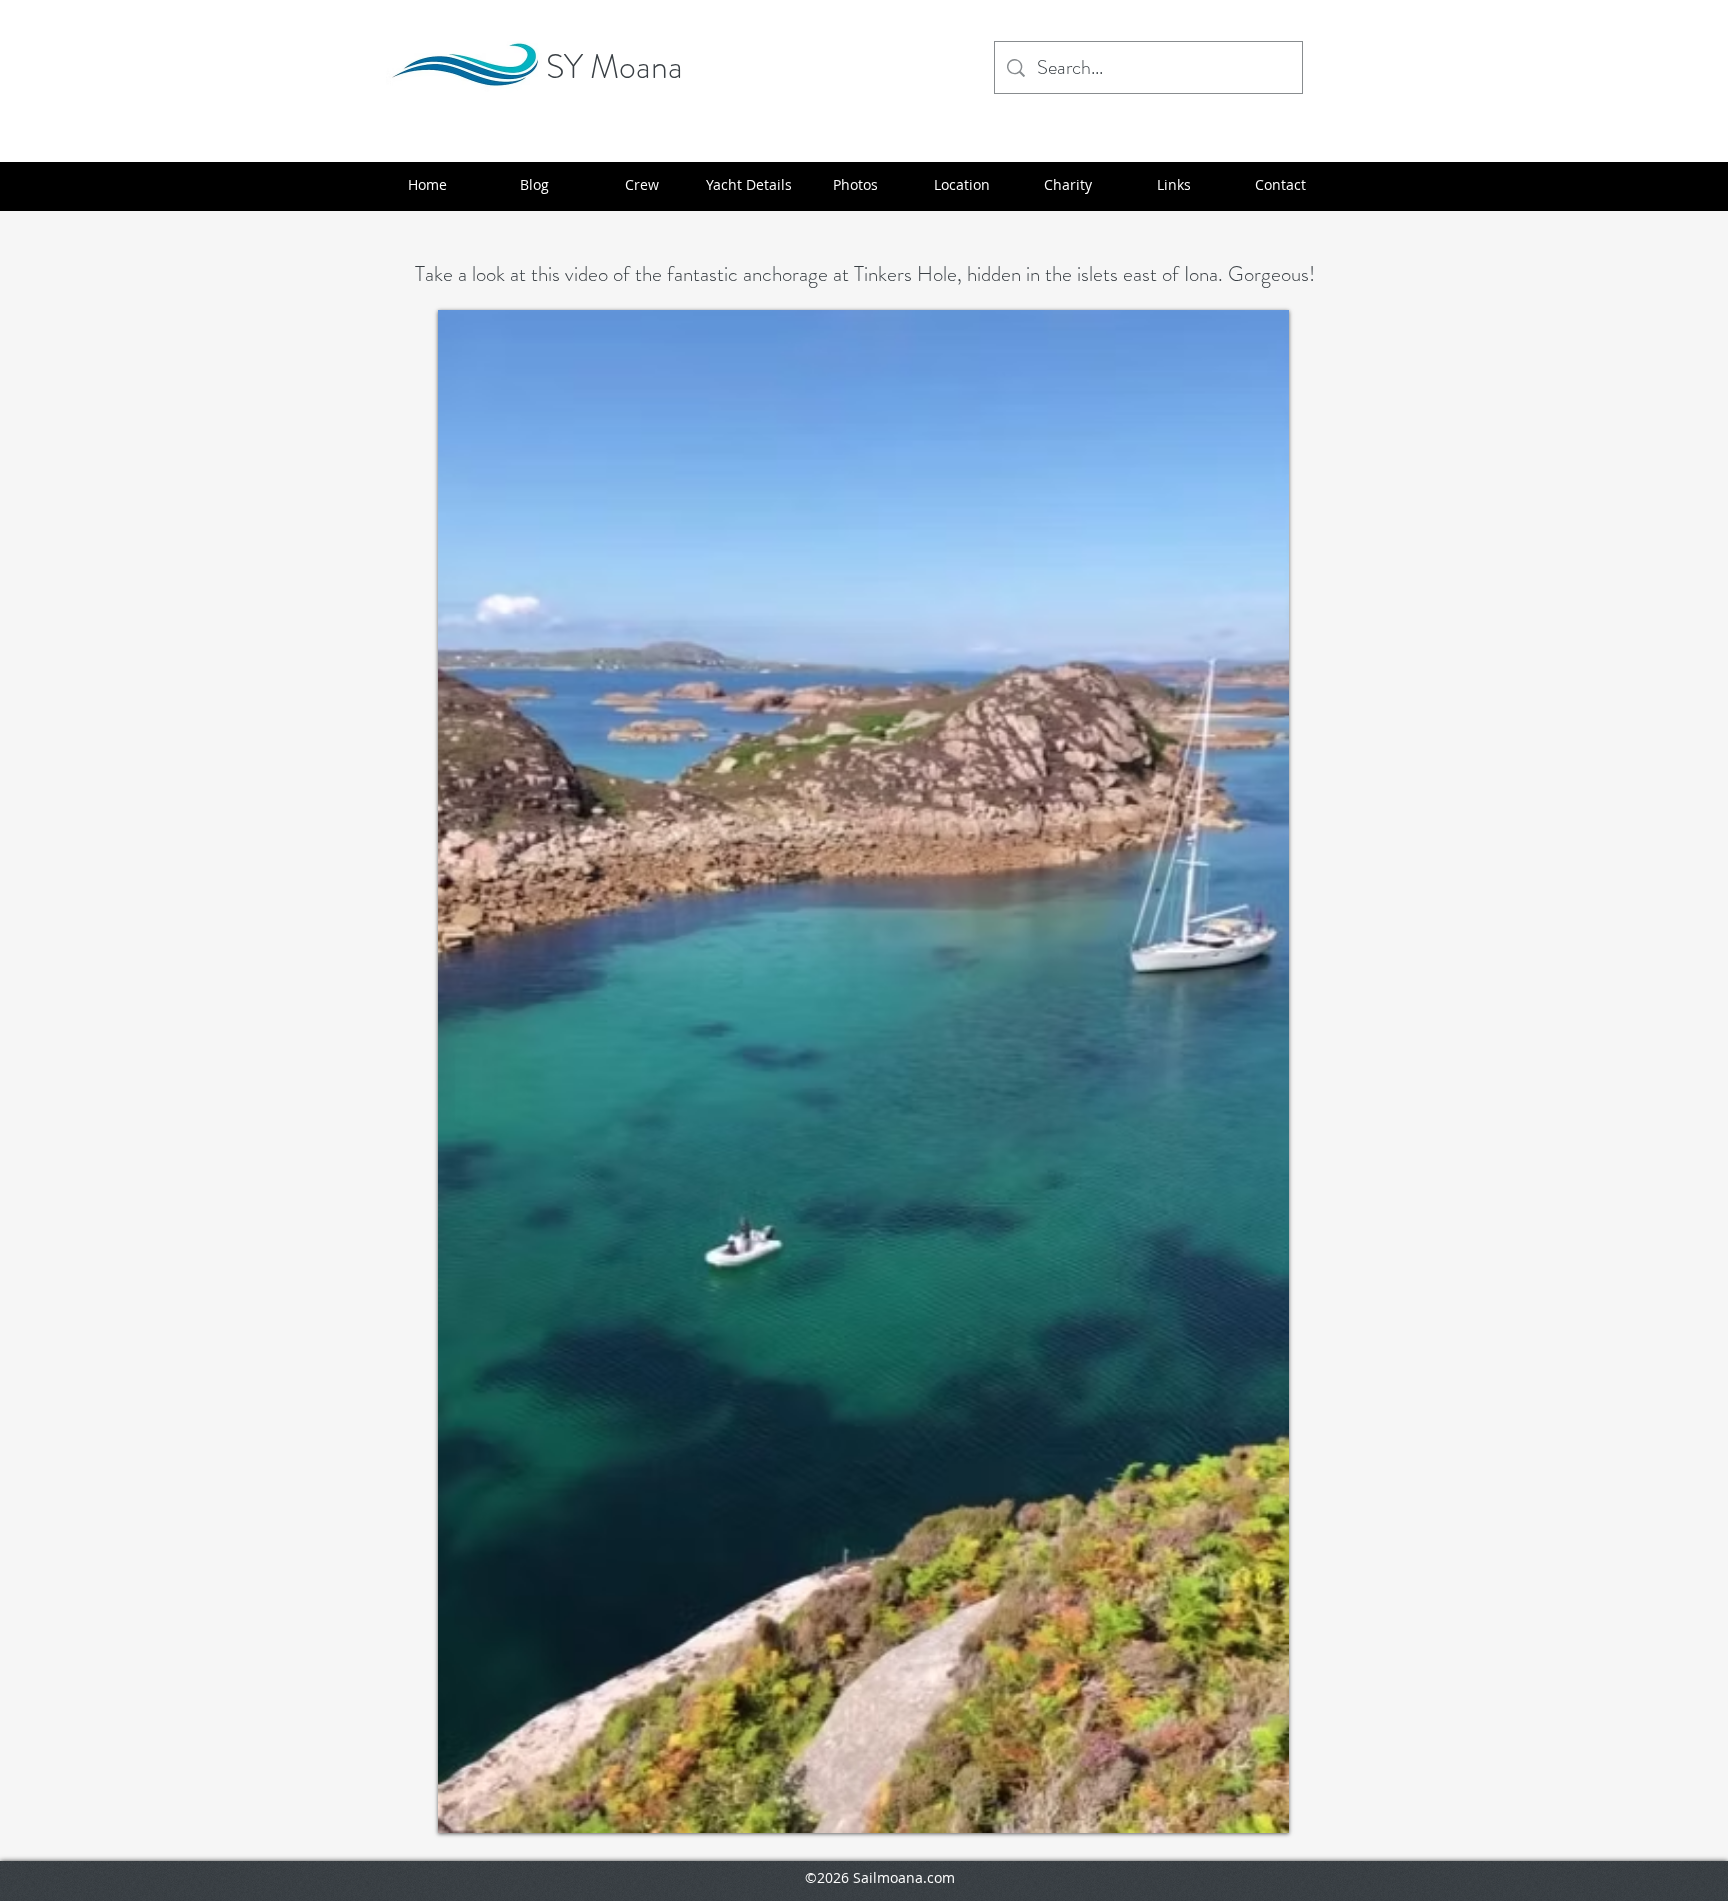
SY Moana (614, 66)
